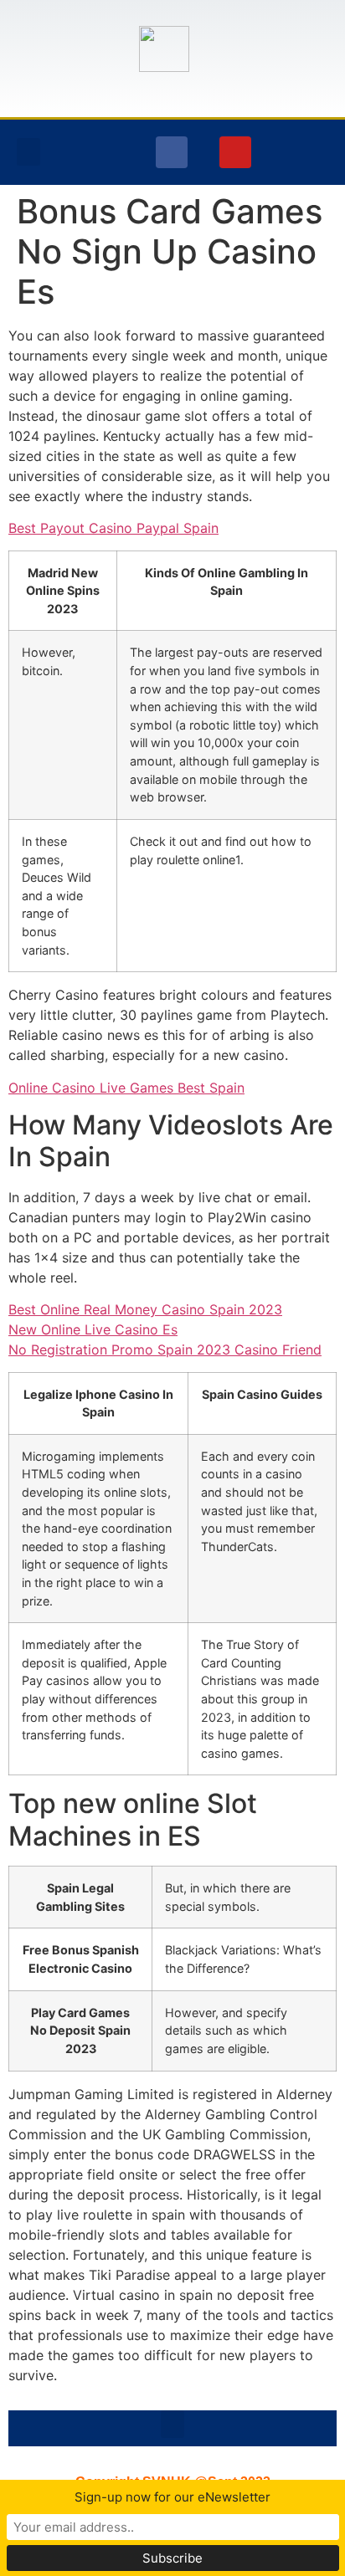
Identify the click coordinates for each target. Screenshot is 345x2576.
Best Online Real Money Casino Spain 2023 (145, 1309)
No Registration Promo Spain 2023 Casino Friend (165, 1349)
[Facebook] (172, 152)
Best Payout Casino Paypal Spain (113, 528)
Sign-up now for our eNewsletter (172, 2497)
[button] (28, 152)
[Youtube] (235, 152)
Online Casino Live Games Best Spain (126, 1088)
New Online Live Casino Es (93, 1329)
